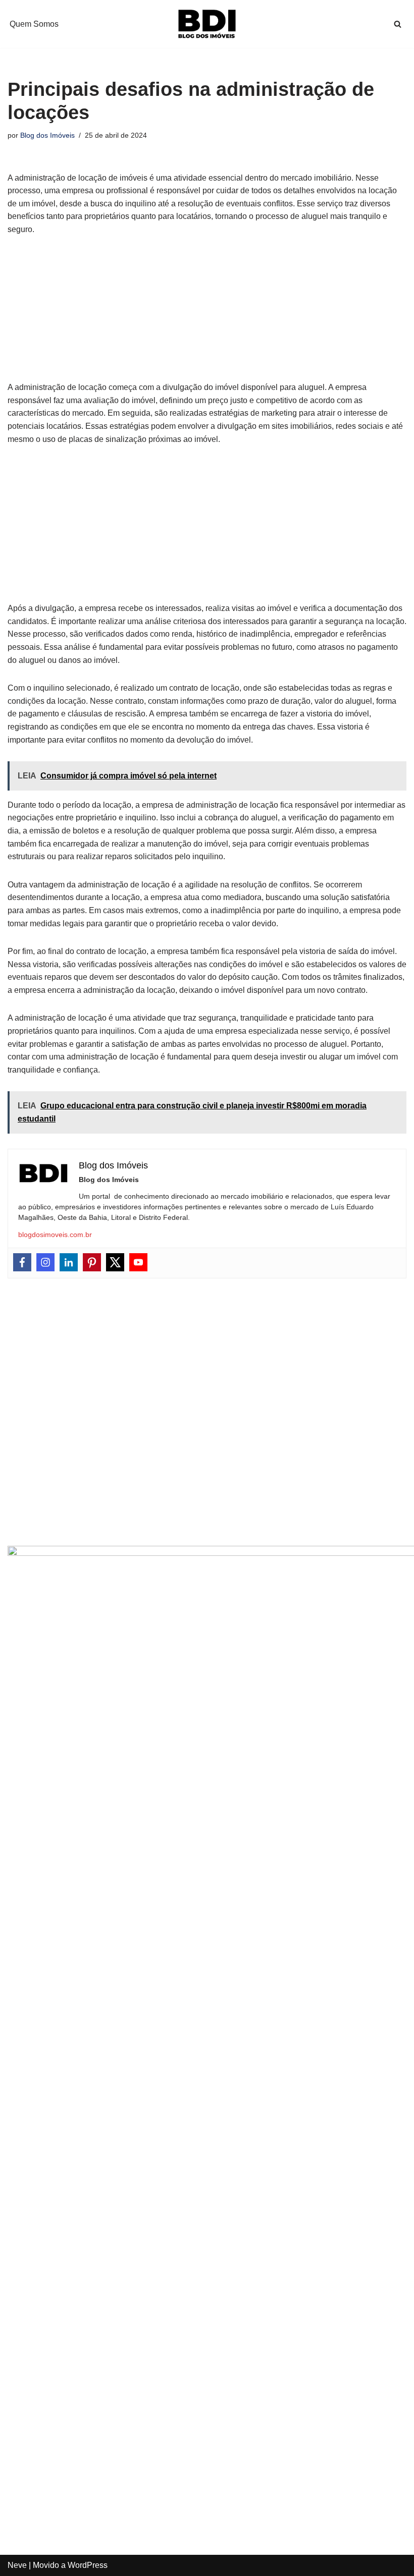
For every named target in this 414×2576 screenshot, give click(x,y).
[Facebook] (22, 1262)
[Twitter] (115, 1262)
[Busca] (398, 24)
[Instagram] (45, 1262)
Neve (17, 2565)
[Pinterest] (92, 1262)
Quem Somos (34, 24)
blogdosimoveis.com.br (55, 1235)
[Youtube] (138, 1262)
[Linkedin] (69, 1262)
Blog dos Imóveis (47, 135)
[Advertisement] (207, 314)
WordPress (88, 2565)
